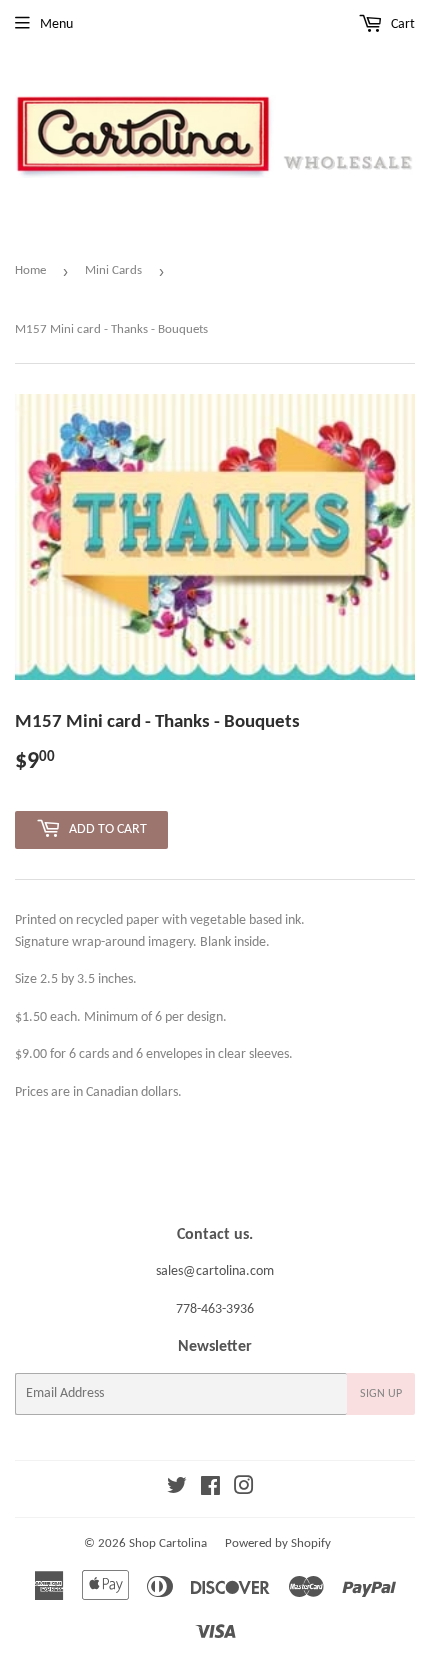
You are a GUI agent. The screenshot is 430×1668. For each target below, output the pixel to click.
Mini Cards (113, 270)
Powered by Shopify (278, 1543)
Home (30, 270)
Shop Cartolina (168, 1543)
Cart (401, 24)
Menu (56, 24)
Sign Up (381, 1394)
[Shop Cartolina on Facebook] (210, 1489)
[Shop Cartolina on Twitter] (177, 1489)
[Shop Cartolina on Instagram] (244, 1489)
